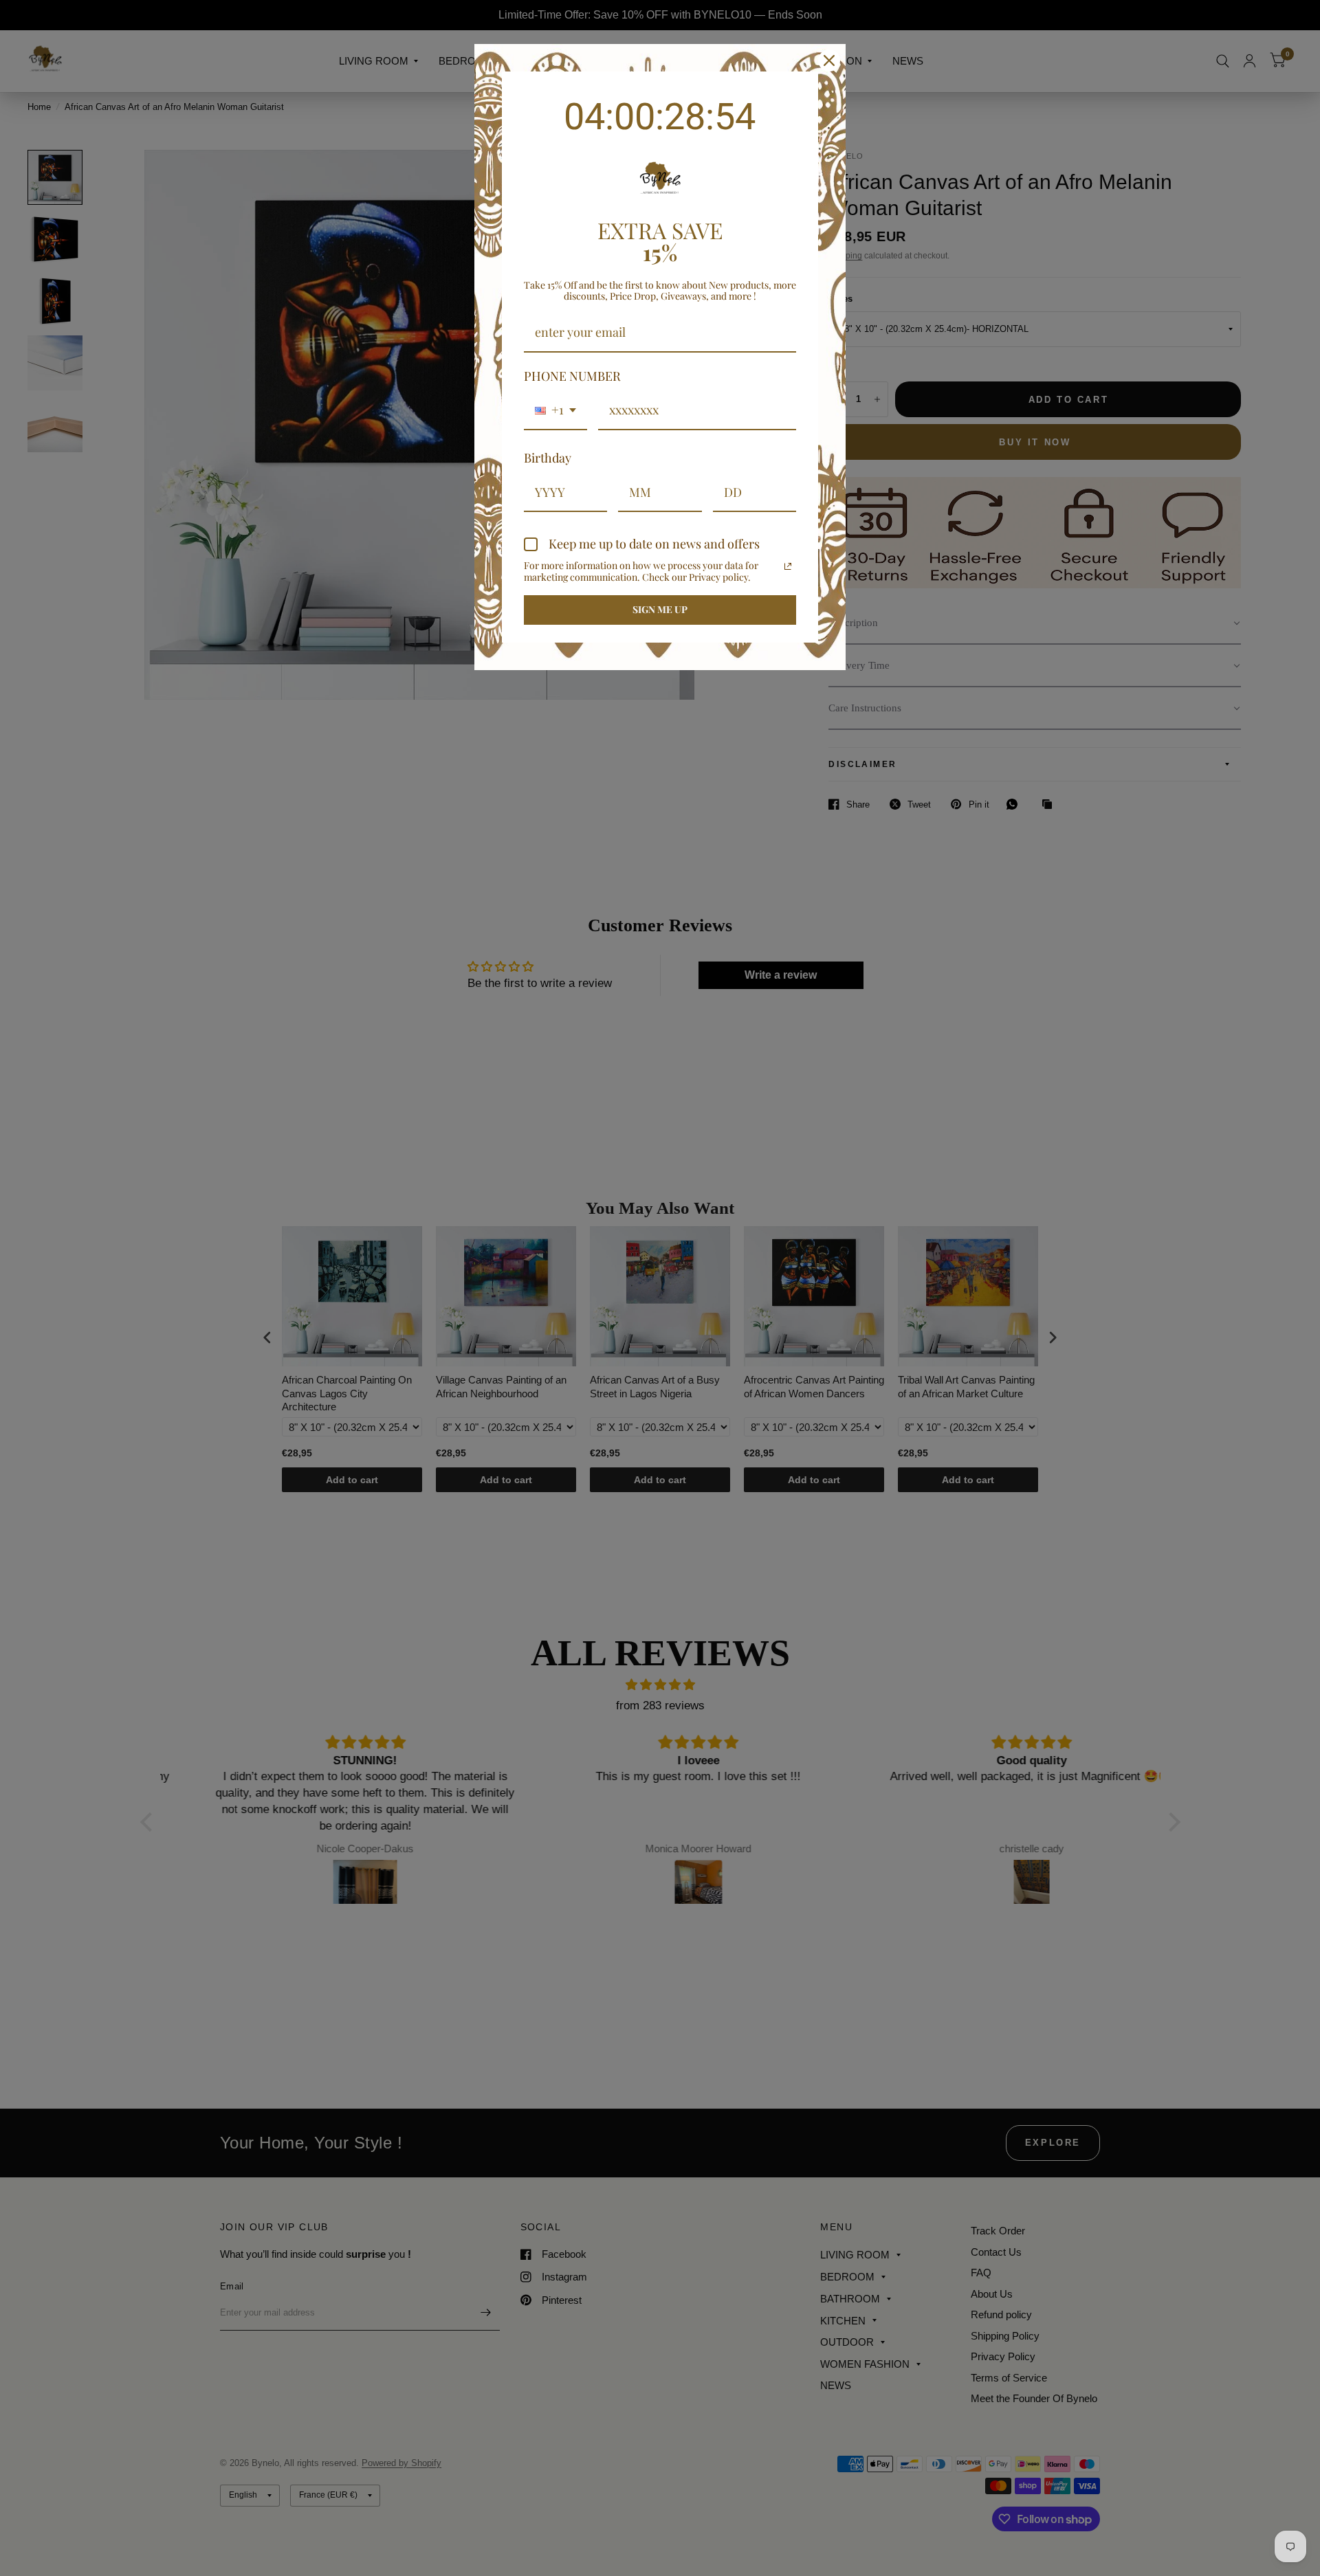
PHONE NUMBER (572, 376)
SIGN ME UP (660, 609)
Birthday (548, 458)
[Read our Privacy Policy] (788, 566)
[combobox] (555, 411)
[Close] (829, 60)
